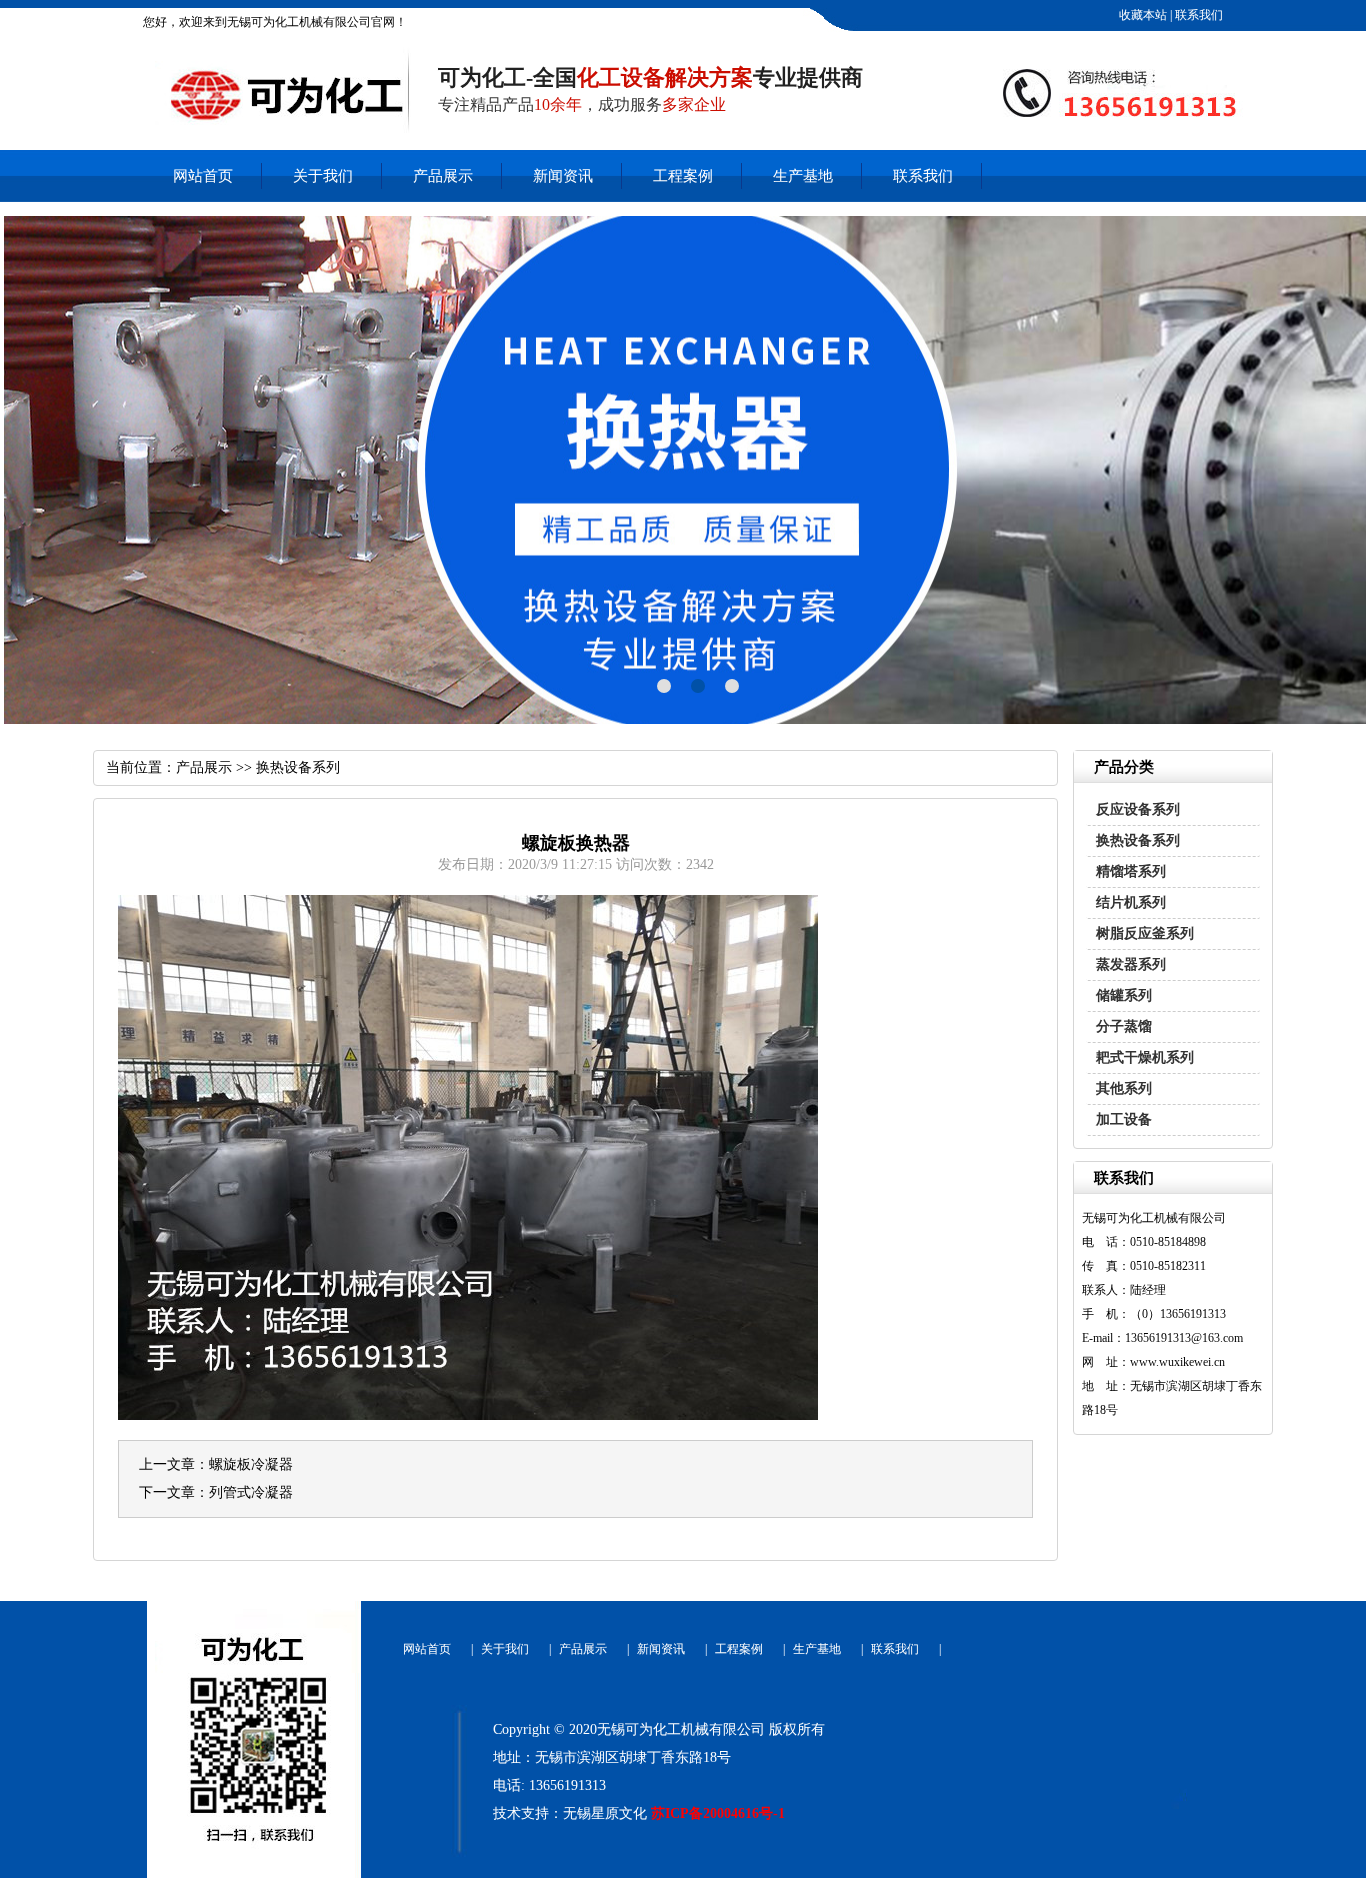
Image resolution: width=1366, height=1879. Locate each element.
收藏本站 (1141, 15)
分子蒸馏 (1124, 1026)
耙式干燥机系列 (1145, 1057)
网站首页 (203, 176)
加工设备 (1124, 1119)
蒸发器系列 (1131, 964)
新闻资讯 (563, 176)
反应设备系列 (1138, 809)
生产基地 (803, 176)
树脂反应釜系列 (1145, 933)
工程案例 (683, 176)
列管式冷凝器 (251, 1492)
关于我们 (323, 176)
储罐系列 (1124, 995)
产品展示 (443, 176)
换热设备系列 (1138, 840)
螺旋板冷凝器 (251, 1464)
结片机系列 (1131, 902)
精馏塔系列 (1131, 871)
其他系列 (1124, 1088)
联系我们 (1197, 15)
